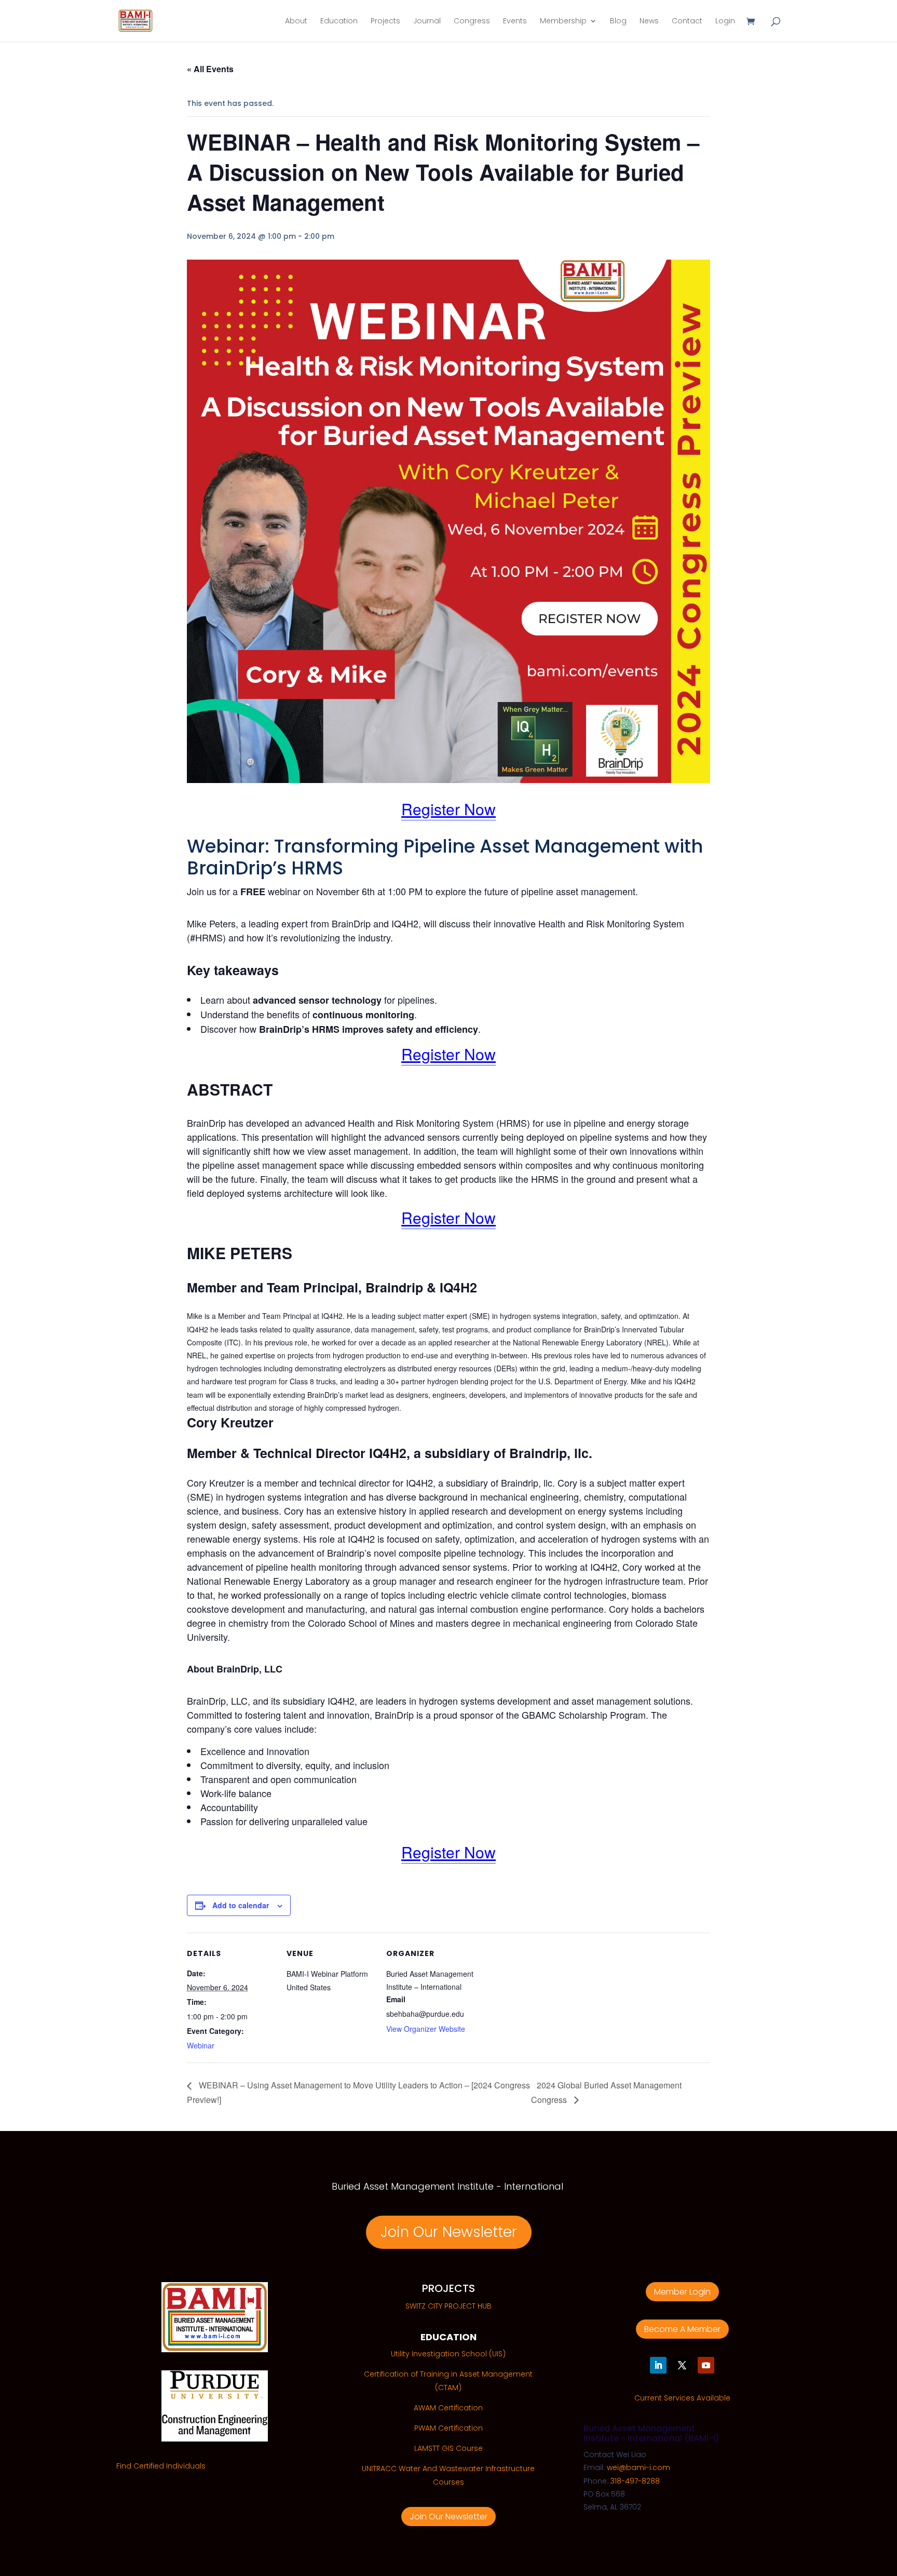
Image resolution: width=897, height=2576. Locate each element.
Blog (618, 22)
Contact (687, 22)
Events (515, 22)
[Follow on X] (682, 2365)
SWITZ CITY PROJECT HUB (448, 2306)
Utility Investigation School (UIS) (448, 2354)
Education (339, 22)
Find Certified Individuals (161, 2466)
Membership (563, 22)
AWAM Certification (448, 2408)
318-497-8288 (635, 2481)
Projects (385, 22)
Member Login (682, 2292)
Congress (472, 22)
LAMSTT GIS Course (448, 2448)
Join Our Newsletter (449, 2232)
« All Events (210, 69)
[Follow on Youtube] (706, 2365)
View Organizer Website (426, 2029)
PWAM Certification (448, 2428)
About (296, 22)
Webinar (201, 2045)
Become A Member (682, 2329)
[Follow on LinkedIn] (658, 2365)
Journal (427, 22)
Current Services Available (682, 2398)
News (649, 22)
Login (725, 22)
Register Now (448, 809)
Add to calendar (241, 1905)
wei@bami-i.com (638, 2467)
